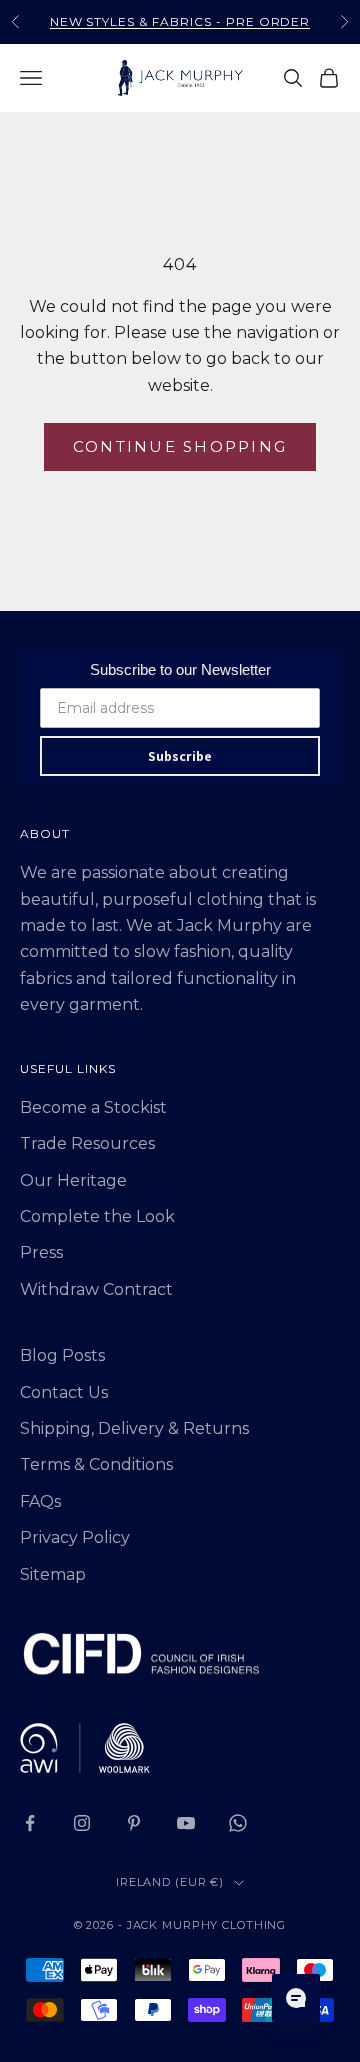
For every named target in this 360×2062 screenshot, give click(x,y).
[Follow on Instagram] (82, 1823)
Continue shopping (180, 446)
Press (41, 1252)
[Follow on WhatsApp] (238, 1823)
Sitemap (53, 1574)
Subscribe (180, 756)
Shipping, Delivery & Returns (134, 1428)
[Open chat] (296, 1998)
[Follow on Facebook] (30, 1823)
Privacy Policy (75, 1537)
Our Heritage (73, 1180)
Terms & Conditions (96, 1464)
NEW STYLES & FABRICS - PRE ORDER (180, 21)
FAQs (40, 1501)
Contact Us (64, 1392)
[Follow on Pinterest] (134, 1823)
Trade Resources (87, 1143)
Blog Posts (62, 1355)
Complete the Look (97, 1216)
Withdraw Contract (96, 1289)
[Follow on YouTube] (186, 1823)
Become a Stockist (93, 1107)
